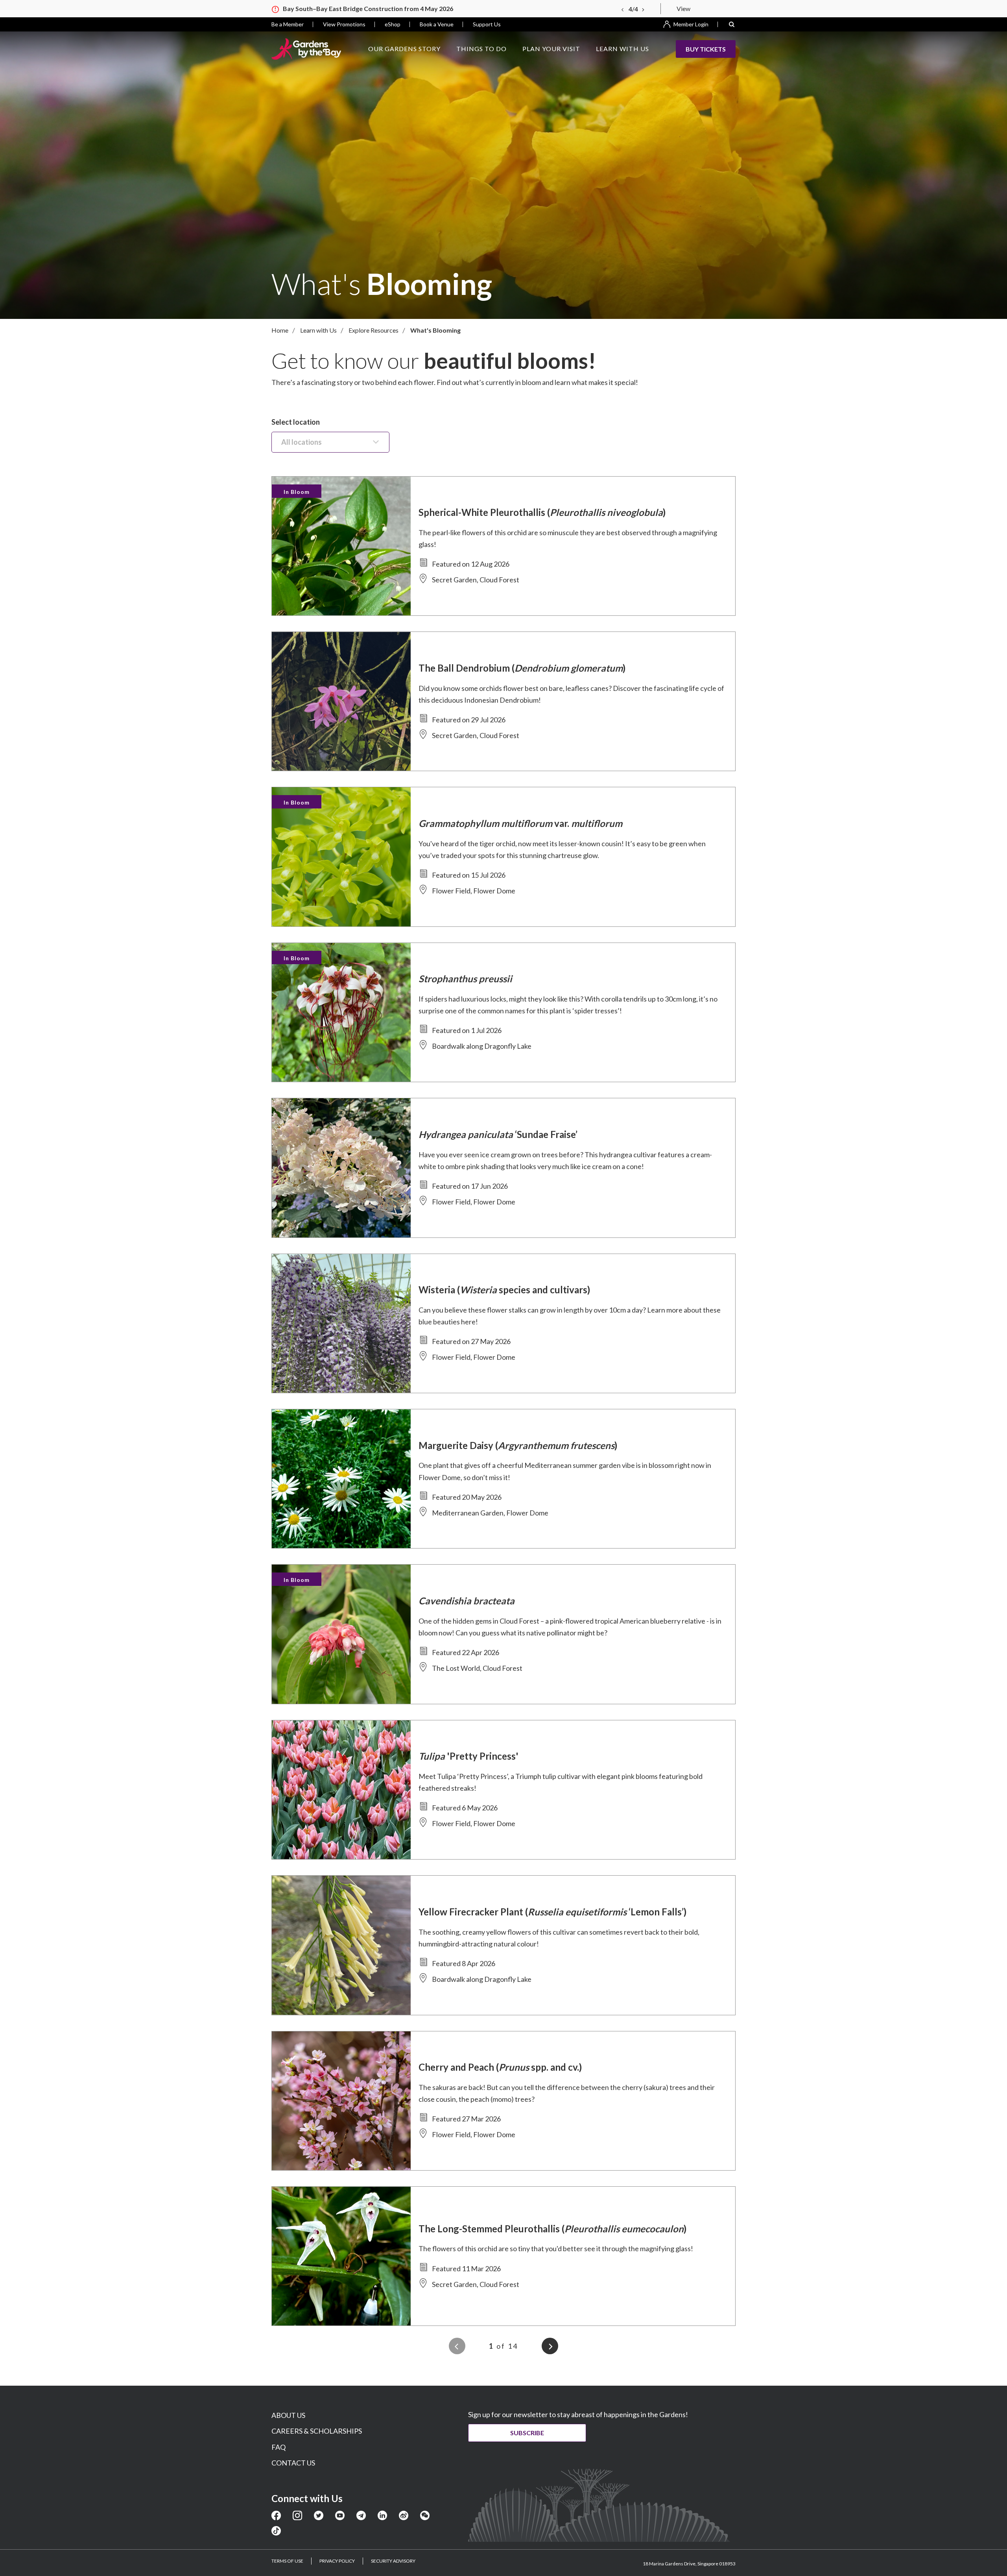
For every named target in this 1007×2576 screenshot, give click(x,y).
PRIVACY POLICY (337, 2561)
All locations (302, 442)
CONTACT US (293, 2463)
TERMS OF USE (287, 2561)
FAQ (278, 2447)
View (683, 8)
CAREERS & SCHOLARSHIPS (317, 2431)
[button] (732, 24)
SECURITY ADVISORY (393, 2561)
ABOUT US (288, 2415)
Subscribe (527, 2433)
